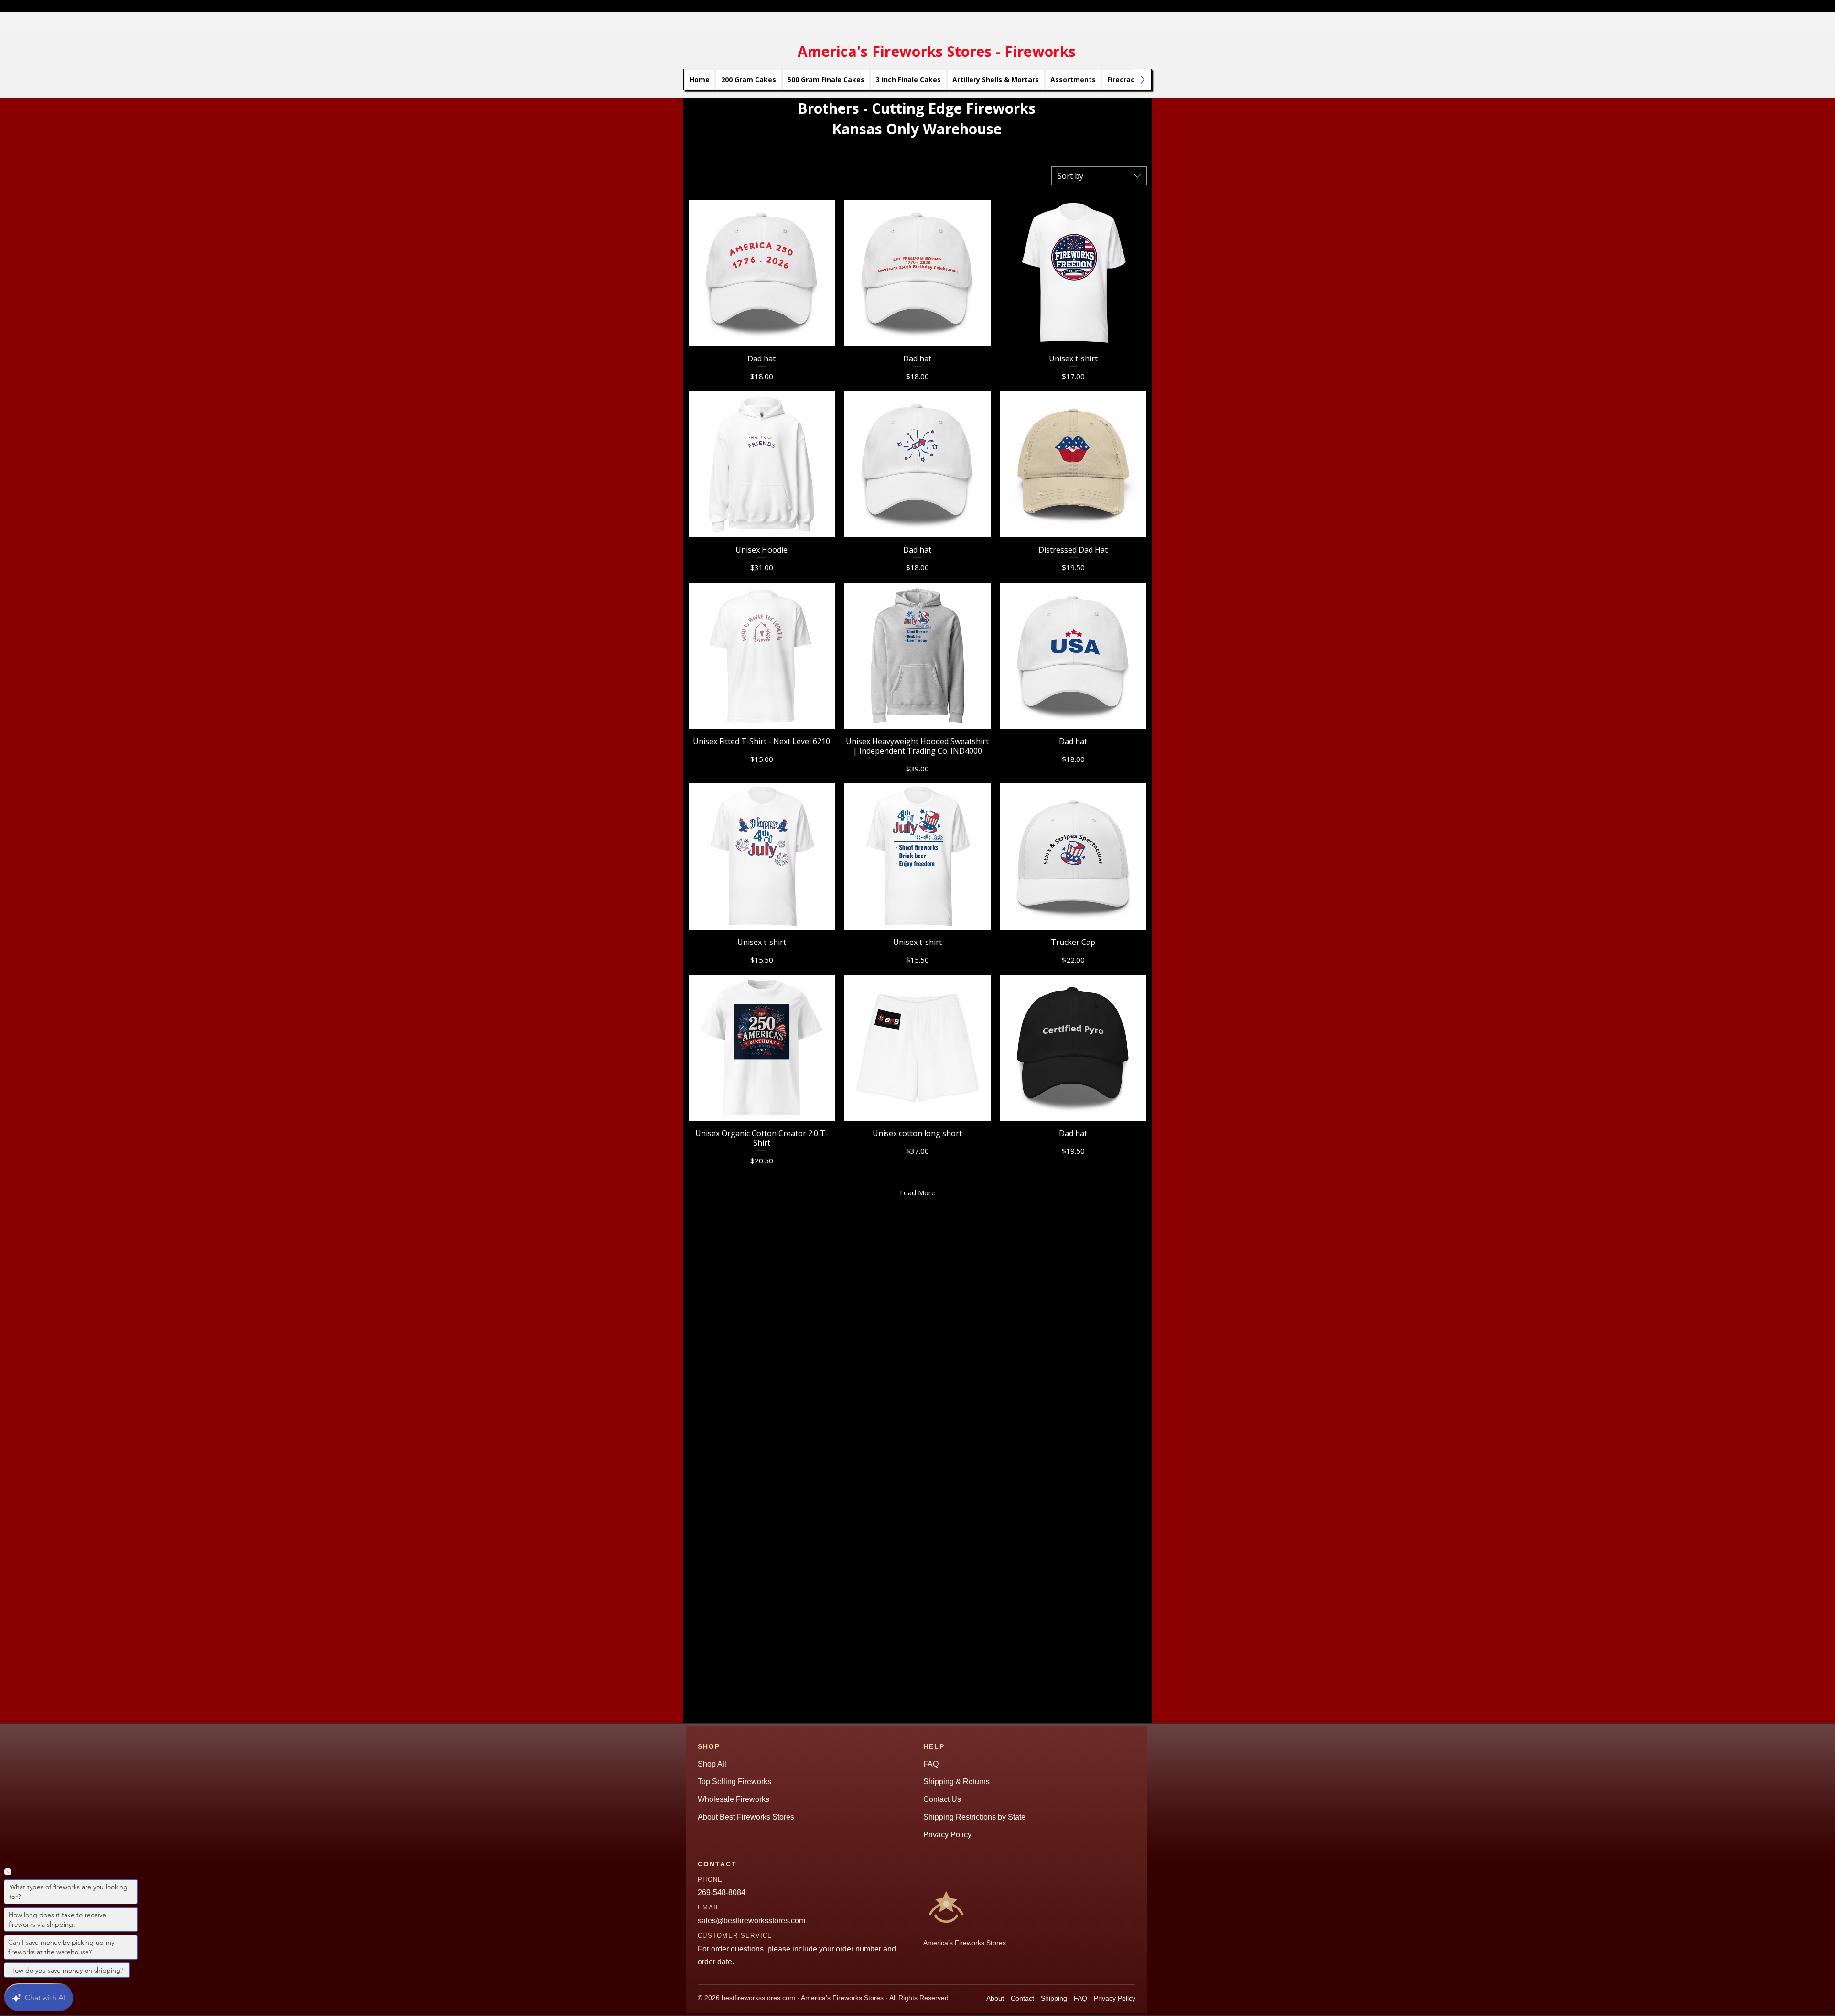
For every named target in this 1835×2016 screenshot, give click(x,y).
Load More (918, 1192)
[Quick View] (762, 273)
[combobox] (1099, 176)
